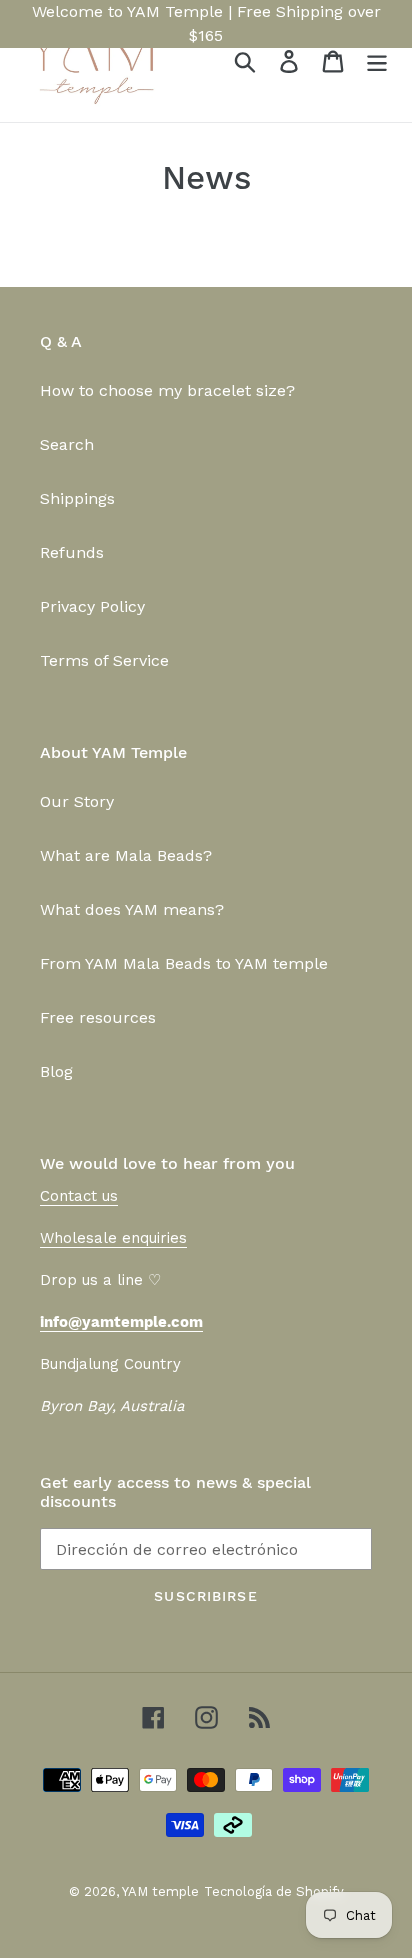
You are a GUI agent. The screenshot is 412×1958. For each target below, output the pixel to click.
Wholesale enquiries (113, 1238)
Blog (56, 1071)
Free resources (98, 1017)
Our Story (77, 801)
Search (67, 444)
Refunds (72, 552)
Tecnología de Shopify (274, 1891)
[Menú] (377, 61)
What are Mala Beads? (126, 855)
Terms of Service (104, 660)
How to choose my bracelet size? (167, 390)
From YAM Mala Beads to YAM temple (184, 963)
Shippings (77, 498)
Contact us (79, 1196)
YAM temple (160, 1891)
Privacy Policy (92, 606)
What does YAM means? (132, 909)
